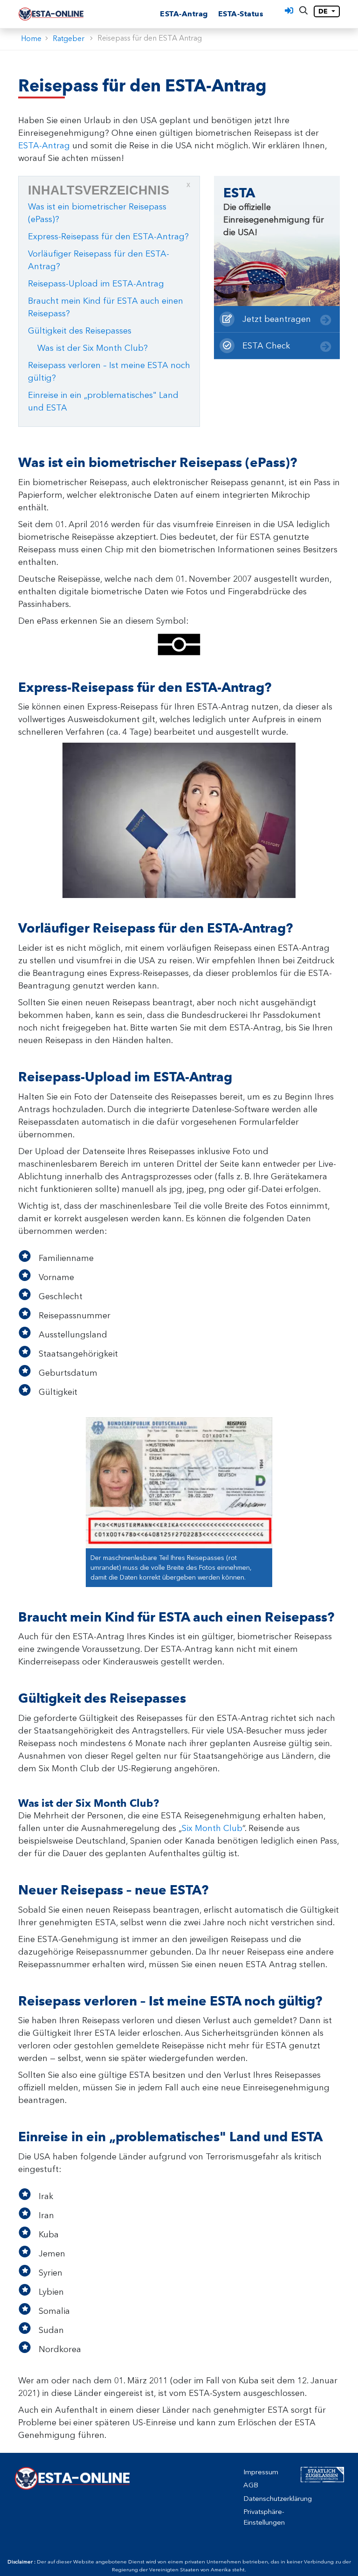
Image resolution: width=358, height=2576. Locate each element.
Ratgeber (69, 38)
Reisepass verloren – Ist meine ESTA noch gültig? (109, 372)
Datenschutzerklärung (278, 2499)
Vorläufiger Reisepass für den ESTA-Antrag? (99, 260)
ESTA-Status (241, 14)
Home (31, 38)
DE (324, 11)
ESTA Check (265, 346)
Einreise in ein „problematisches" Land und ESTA (103, 401)
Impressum (261, 2472)
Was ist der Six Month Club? (93, 348)
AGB (251, 2485)
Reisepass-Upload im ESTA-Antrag (96, 284)
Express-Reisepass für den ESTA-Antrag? (108, 237)
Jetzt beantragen (275, 319)
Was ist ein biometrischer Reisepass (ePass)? (97, 213)
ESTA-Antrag (184, 14)
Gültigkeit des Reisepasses (80, 331)
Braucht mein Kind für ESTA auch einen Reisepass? (106, 307)
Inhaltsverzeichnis (109, 189)
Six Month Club (212, 1828)
